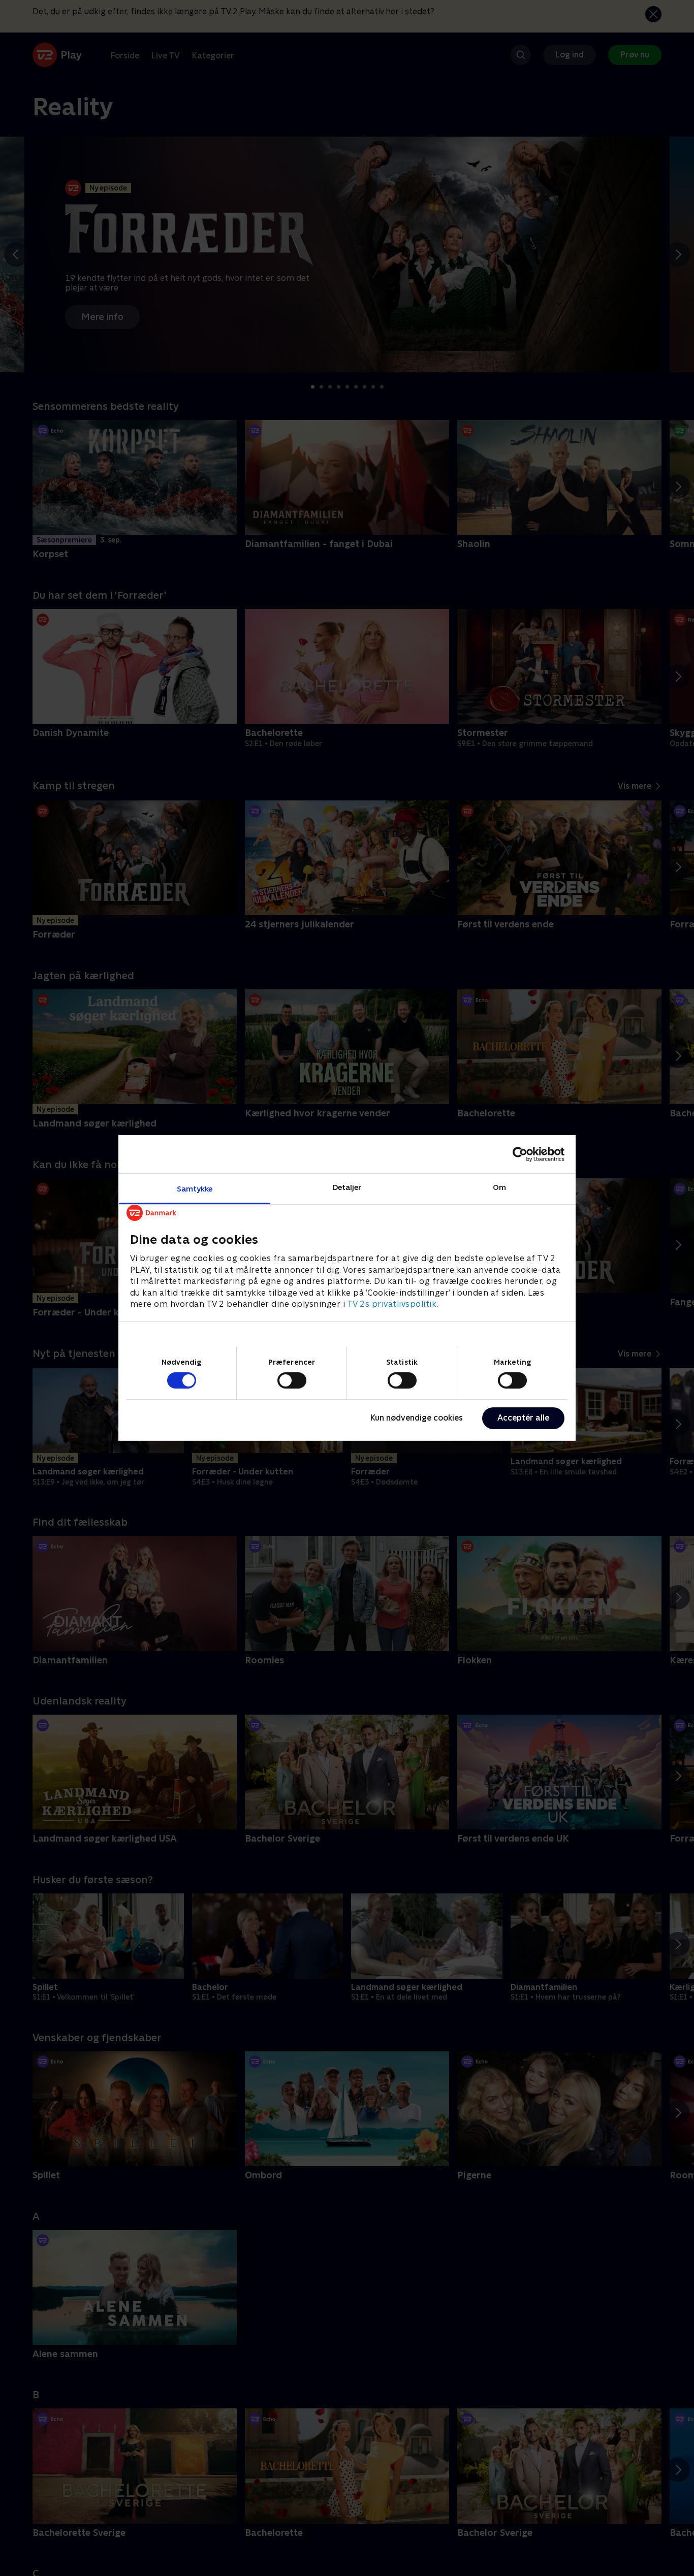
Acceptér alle (523, 1418)
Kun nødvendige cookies (417, 1418)
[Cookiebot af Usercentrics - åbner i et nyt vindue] (520, 1154)
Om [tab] (499, 1187)
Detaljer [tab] (347, 1187)
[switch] (292, 1380)
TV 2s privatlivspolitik (392, 1304)
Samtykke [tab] (195, 1189)
